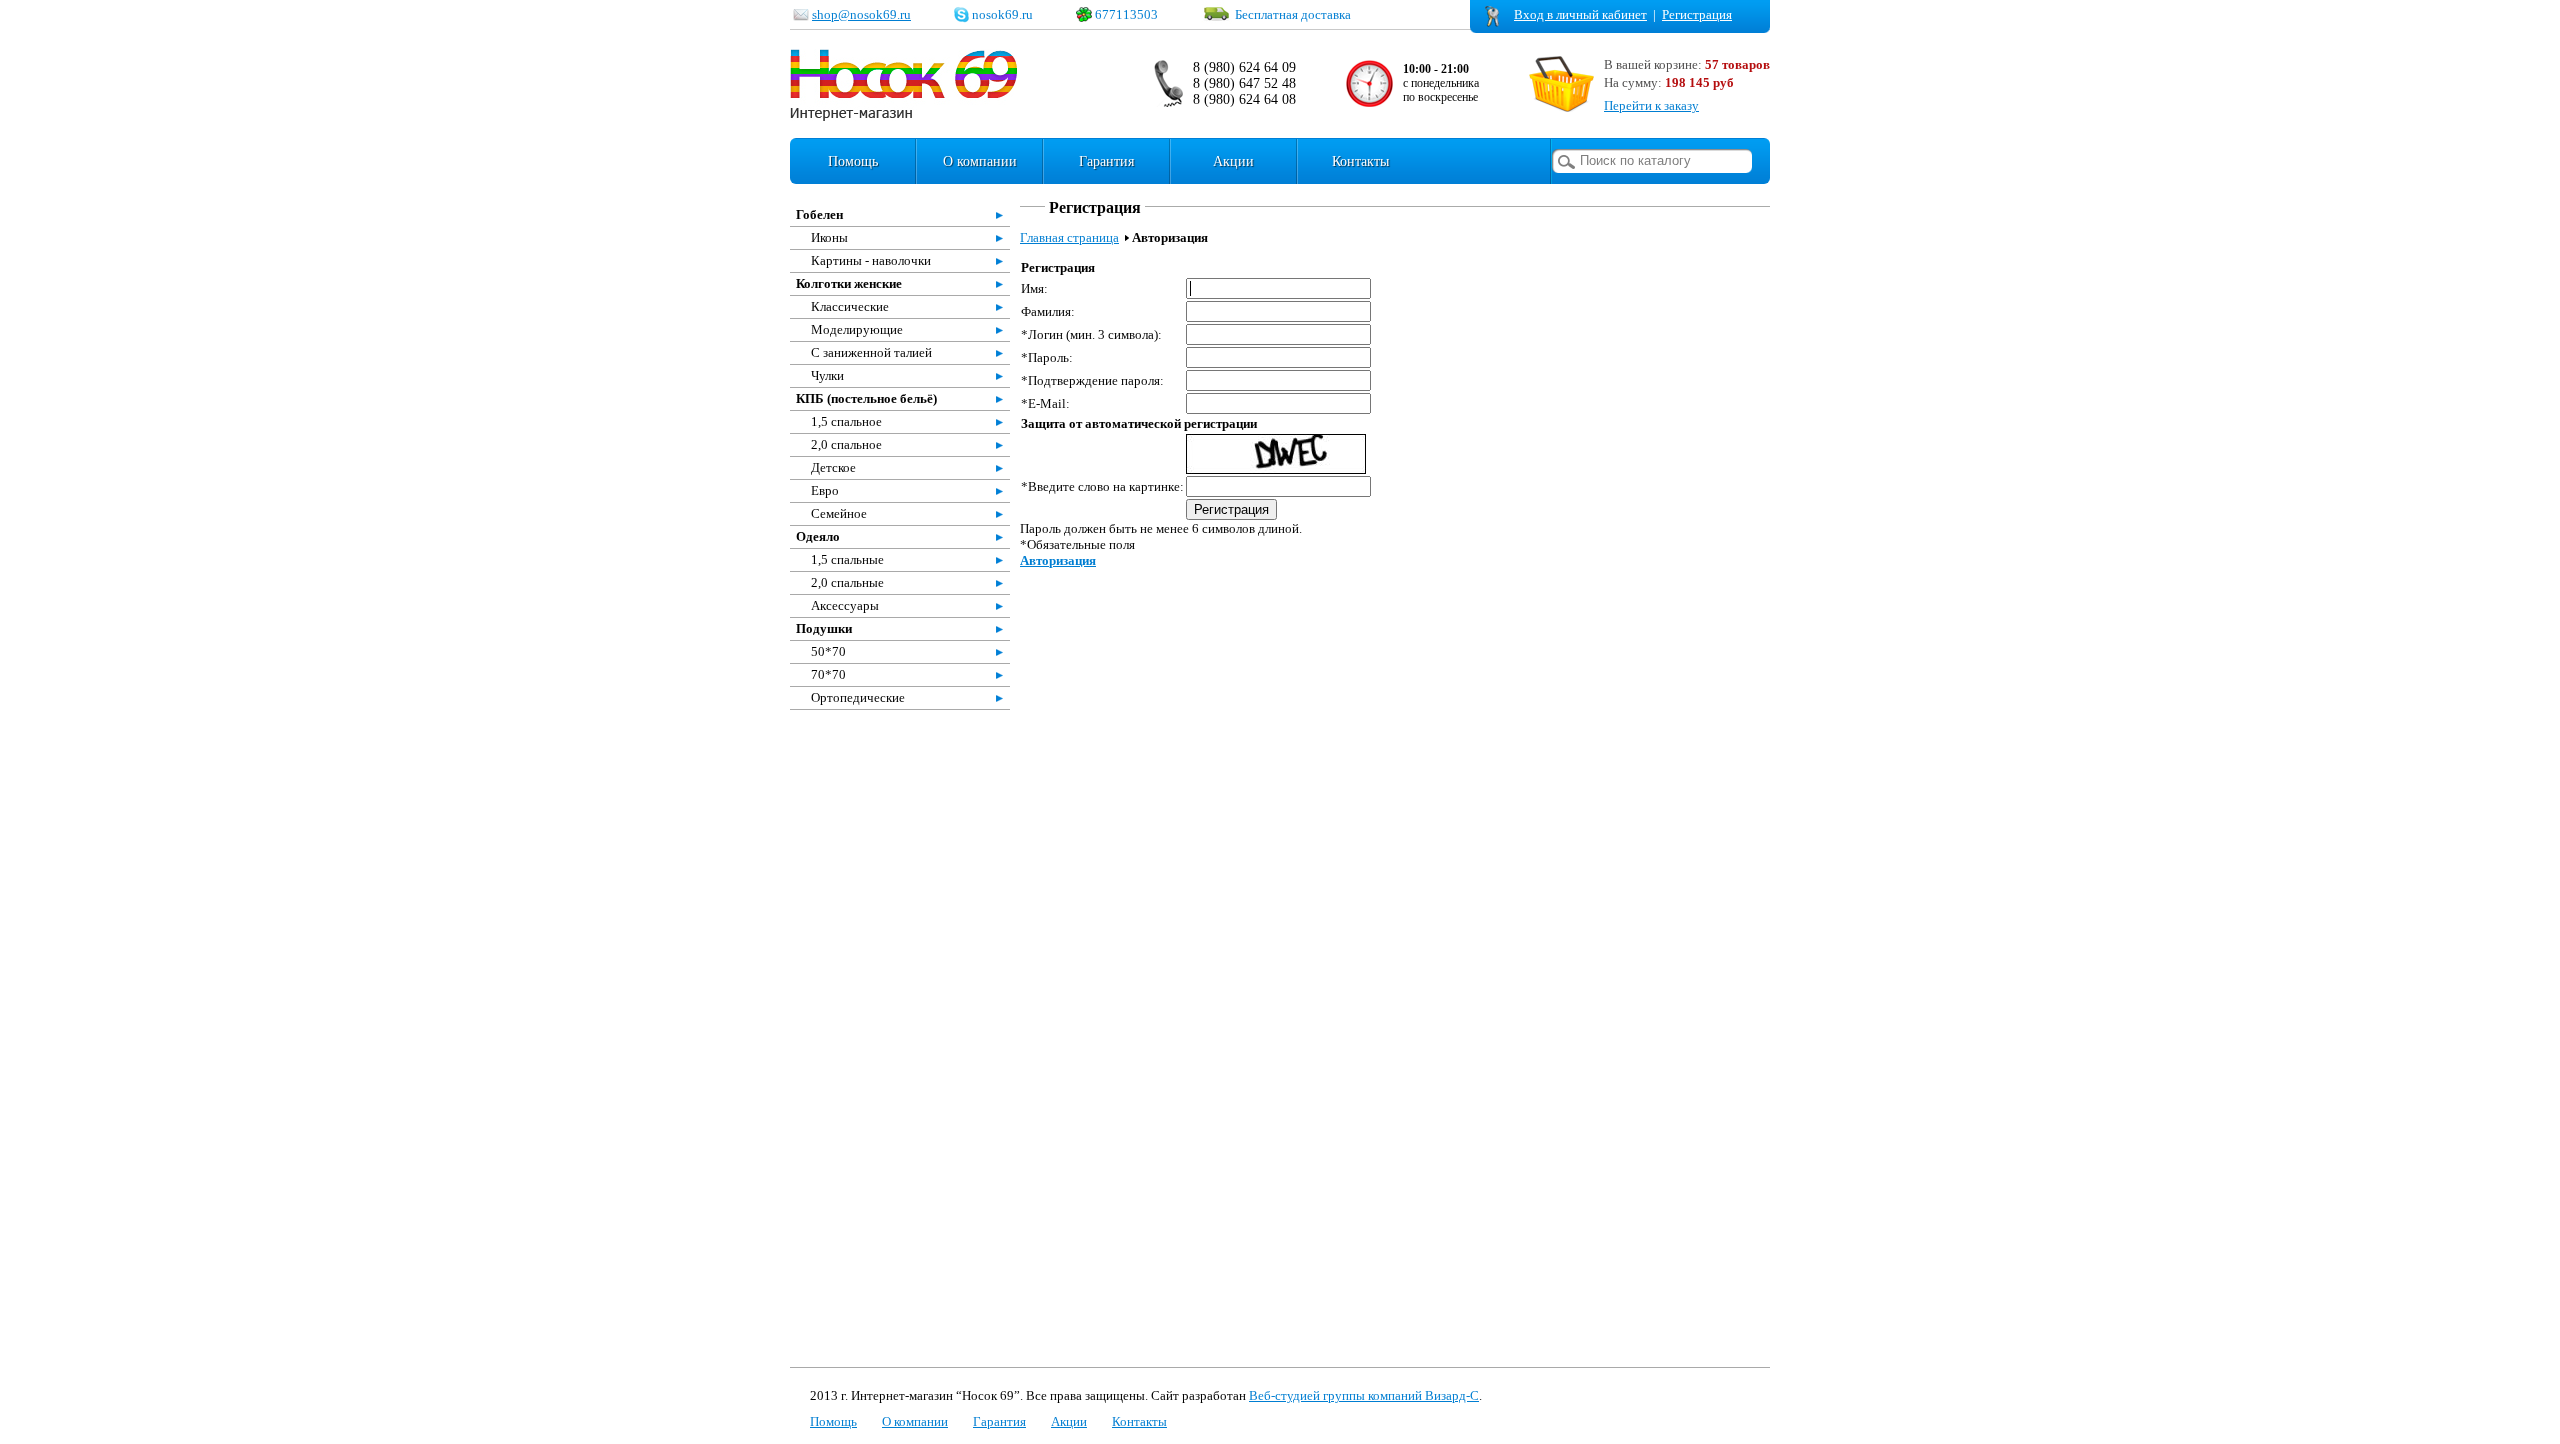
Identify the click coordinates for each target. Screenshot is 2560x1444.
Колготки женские (849, 283)
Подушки (824, 628)
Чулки (827, 375)
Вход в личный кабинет (1580, 14)
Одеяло (818, 536)
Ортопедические (858, 697)
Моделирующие (857, 329)
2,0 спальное (846, 444)
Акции (1233, 161)
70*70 (828, 674)
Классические (850, 306)
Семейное (839, 513)
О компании (980, 161)
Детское (833, 467)
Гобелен (819, 214)
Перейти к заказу (1651, 105)
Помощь (853, 161)
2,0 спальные (847, 582)
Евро (825, 490)
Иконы (829, 237)
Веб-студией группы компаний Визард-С (1364, 1395)
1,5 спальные (847, 559)
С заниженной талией (871, 352)
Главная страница (1069, 237)
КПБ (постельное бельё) (866, 398)
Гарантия (1106, 161)
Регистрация (1697, 14)
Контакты (1360, 161)
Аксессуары (845, 605)
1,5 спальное (846, 421)
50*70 (828, 651)
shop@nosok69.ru (861, 14)
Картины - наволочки (871, 260)
